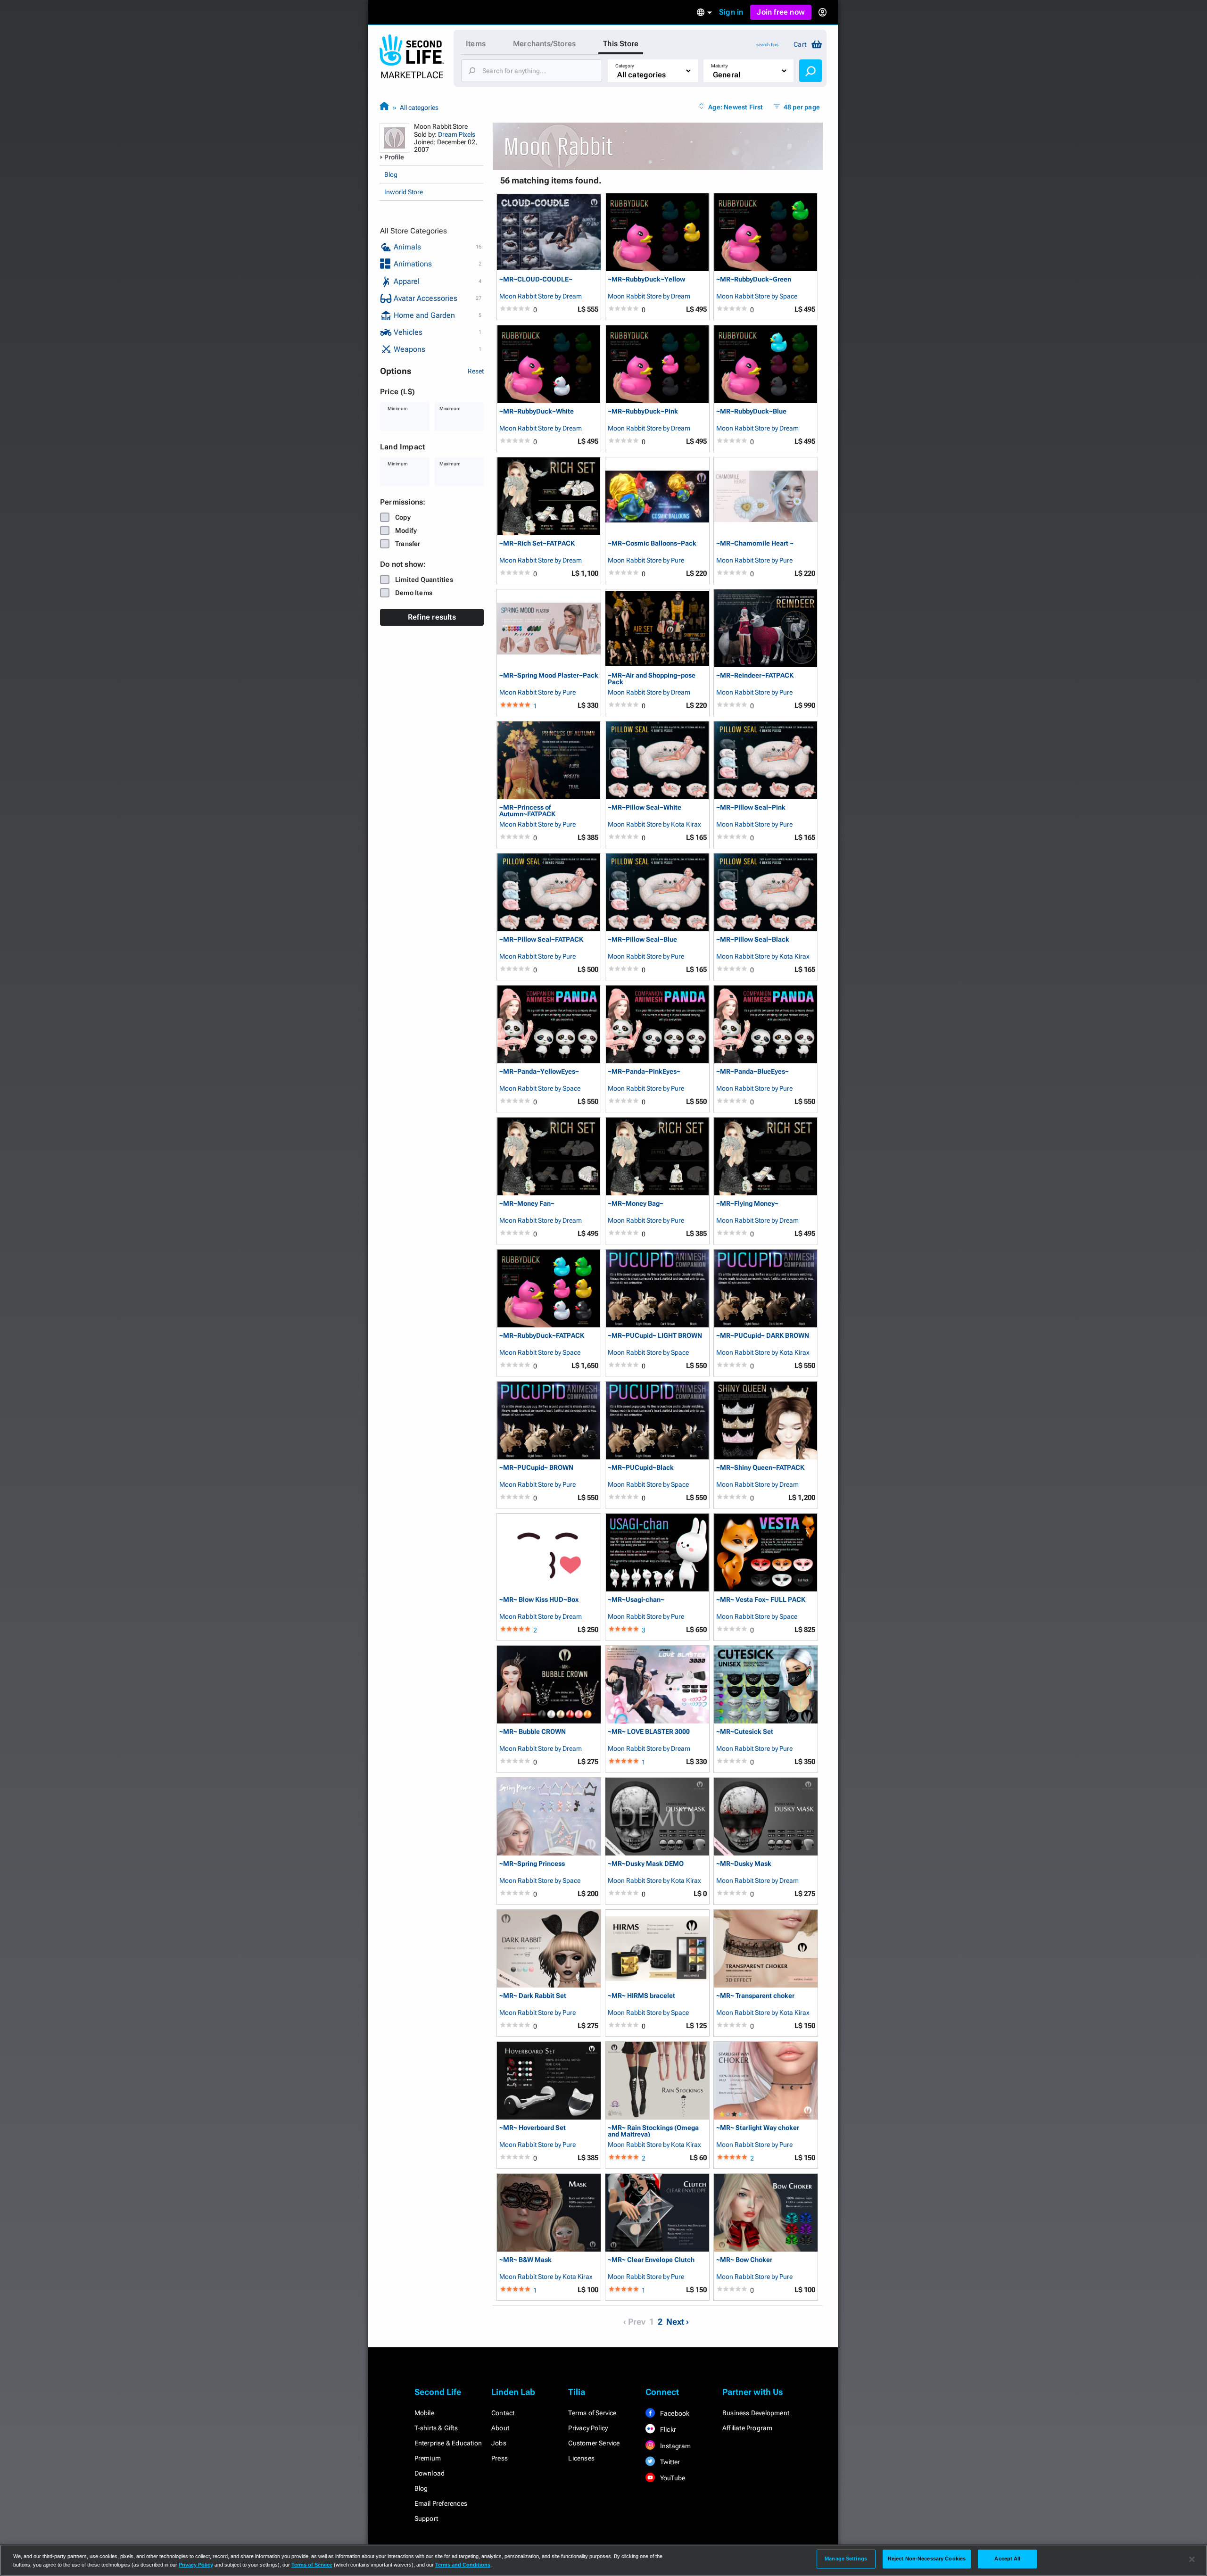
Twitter (670, 2462)
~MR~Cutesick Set (745, 1732)
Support (426, 2518)
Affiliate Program (747, 2428)
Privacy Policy (588, 2428)
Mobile (424, 2413)
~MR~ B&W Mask (525, 2260)
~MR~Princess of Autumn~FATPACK (527, 810)
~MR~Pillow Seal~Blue (642, 940)
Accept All (1007, 2559)
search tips (767, 45)
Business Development (756, 2413)
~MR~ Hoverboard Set (533, 2128)
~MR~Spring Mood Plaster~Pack (549, 675)
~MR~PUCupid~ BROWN (536, 1468)
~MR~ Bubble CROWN (533, 1732)
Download (430, 2473)
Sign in (731, 12)
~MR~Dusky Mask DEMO (646, 1864)
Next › (678, 2322)
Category (625, 66)
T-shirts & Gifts (436, 2428)
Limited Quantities (424, 580)
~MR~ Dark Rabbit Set (533, 1996)
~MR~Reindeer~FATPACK (755, 675)
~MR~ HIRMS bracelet (641, 1996)
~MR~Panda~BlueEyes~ (752, 1072)
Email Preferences (441, 2503)
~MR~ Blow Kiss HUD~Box (539, 1600)
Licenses (581, 2458)
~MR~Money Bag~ (636, 1204)
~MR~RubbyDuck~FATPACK (542, 1336)
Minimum (398, 409)
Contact (503, 2413)
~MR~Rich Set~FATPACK (537, 543)
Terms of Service (592, 2413)
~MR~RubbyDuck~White (537, 411)
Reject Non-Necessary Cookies (927, 2559)
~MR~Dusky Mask (744, 1864)
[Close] (1192, 2559)
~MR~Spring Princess (532, 1864)
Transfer (408, 544)
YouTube (672, 2478)
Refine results (432, 617)
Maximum (450, 409)
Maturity (719, 66)
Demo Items (414, 593)
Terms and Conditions (463, 2565)
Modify (406, 530)
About (500, 2428)
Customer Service (594, 2443)
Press (500, 2458)
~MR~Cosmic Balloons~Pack (652, 543)
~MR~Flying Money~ (747, 1204)
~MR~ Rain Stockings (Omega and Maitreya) (653, 2131)
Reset (476, 371)
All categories (419, 108)
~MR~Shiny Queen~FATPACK (760, 1468)
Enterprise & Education (448, 2443)
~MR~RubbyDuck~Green (754, 279)
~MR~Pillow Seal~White (645, 808)
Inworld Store (404, 192)
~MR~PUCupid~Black (641, 1468)
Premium (428, 2458)
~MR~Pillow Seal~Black (753, 940)
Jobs (499, 2443)
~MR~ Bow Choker (744, 2260)
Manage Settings (846, 2559)
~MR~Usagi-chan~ (636, 1600)
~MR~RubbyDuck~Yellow (646, 279)
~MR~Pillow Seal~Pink (751, 808)
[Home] (384, 107)
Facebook (674, 2413)
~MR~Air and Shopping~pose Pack (652, 678)
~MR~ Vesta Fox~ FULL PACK (761, 1600)
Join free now (781, 12)
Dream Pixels (457, 134)
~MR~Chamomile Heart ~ (755, 543)
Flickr (667, 2429)
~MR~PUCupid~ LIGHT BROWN (655, 1336)
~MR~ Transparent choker (755, 1996)
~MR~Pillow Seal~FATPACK (541, 940)
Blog (391, 174)
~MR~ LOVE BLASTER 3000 (649, 1732)
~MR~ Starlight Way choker (758, 2128)
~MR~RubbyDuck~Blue (751, 411)
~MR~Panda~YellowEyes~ (539, 1072)
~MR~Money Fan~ (527, 1204)
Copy (403, 517)
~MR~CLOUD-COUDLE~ (536, 279)
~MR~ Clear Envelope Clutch (651, 2260)
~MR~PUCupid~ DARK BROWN (763, 1336)
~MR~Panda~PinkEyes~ (644, 1072)
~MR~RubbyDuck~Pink (643, 411)
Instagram (675, 2446)
